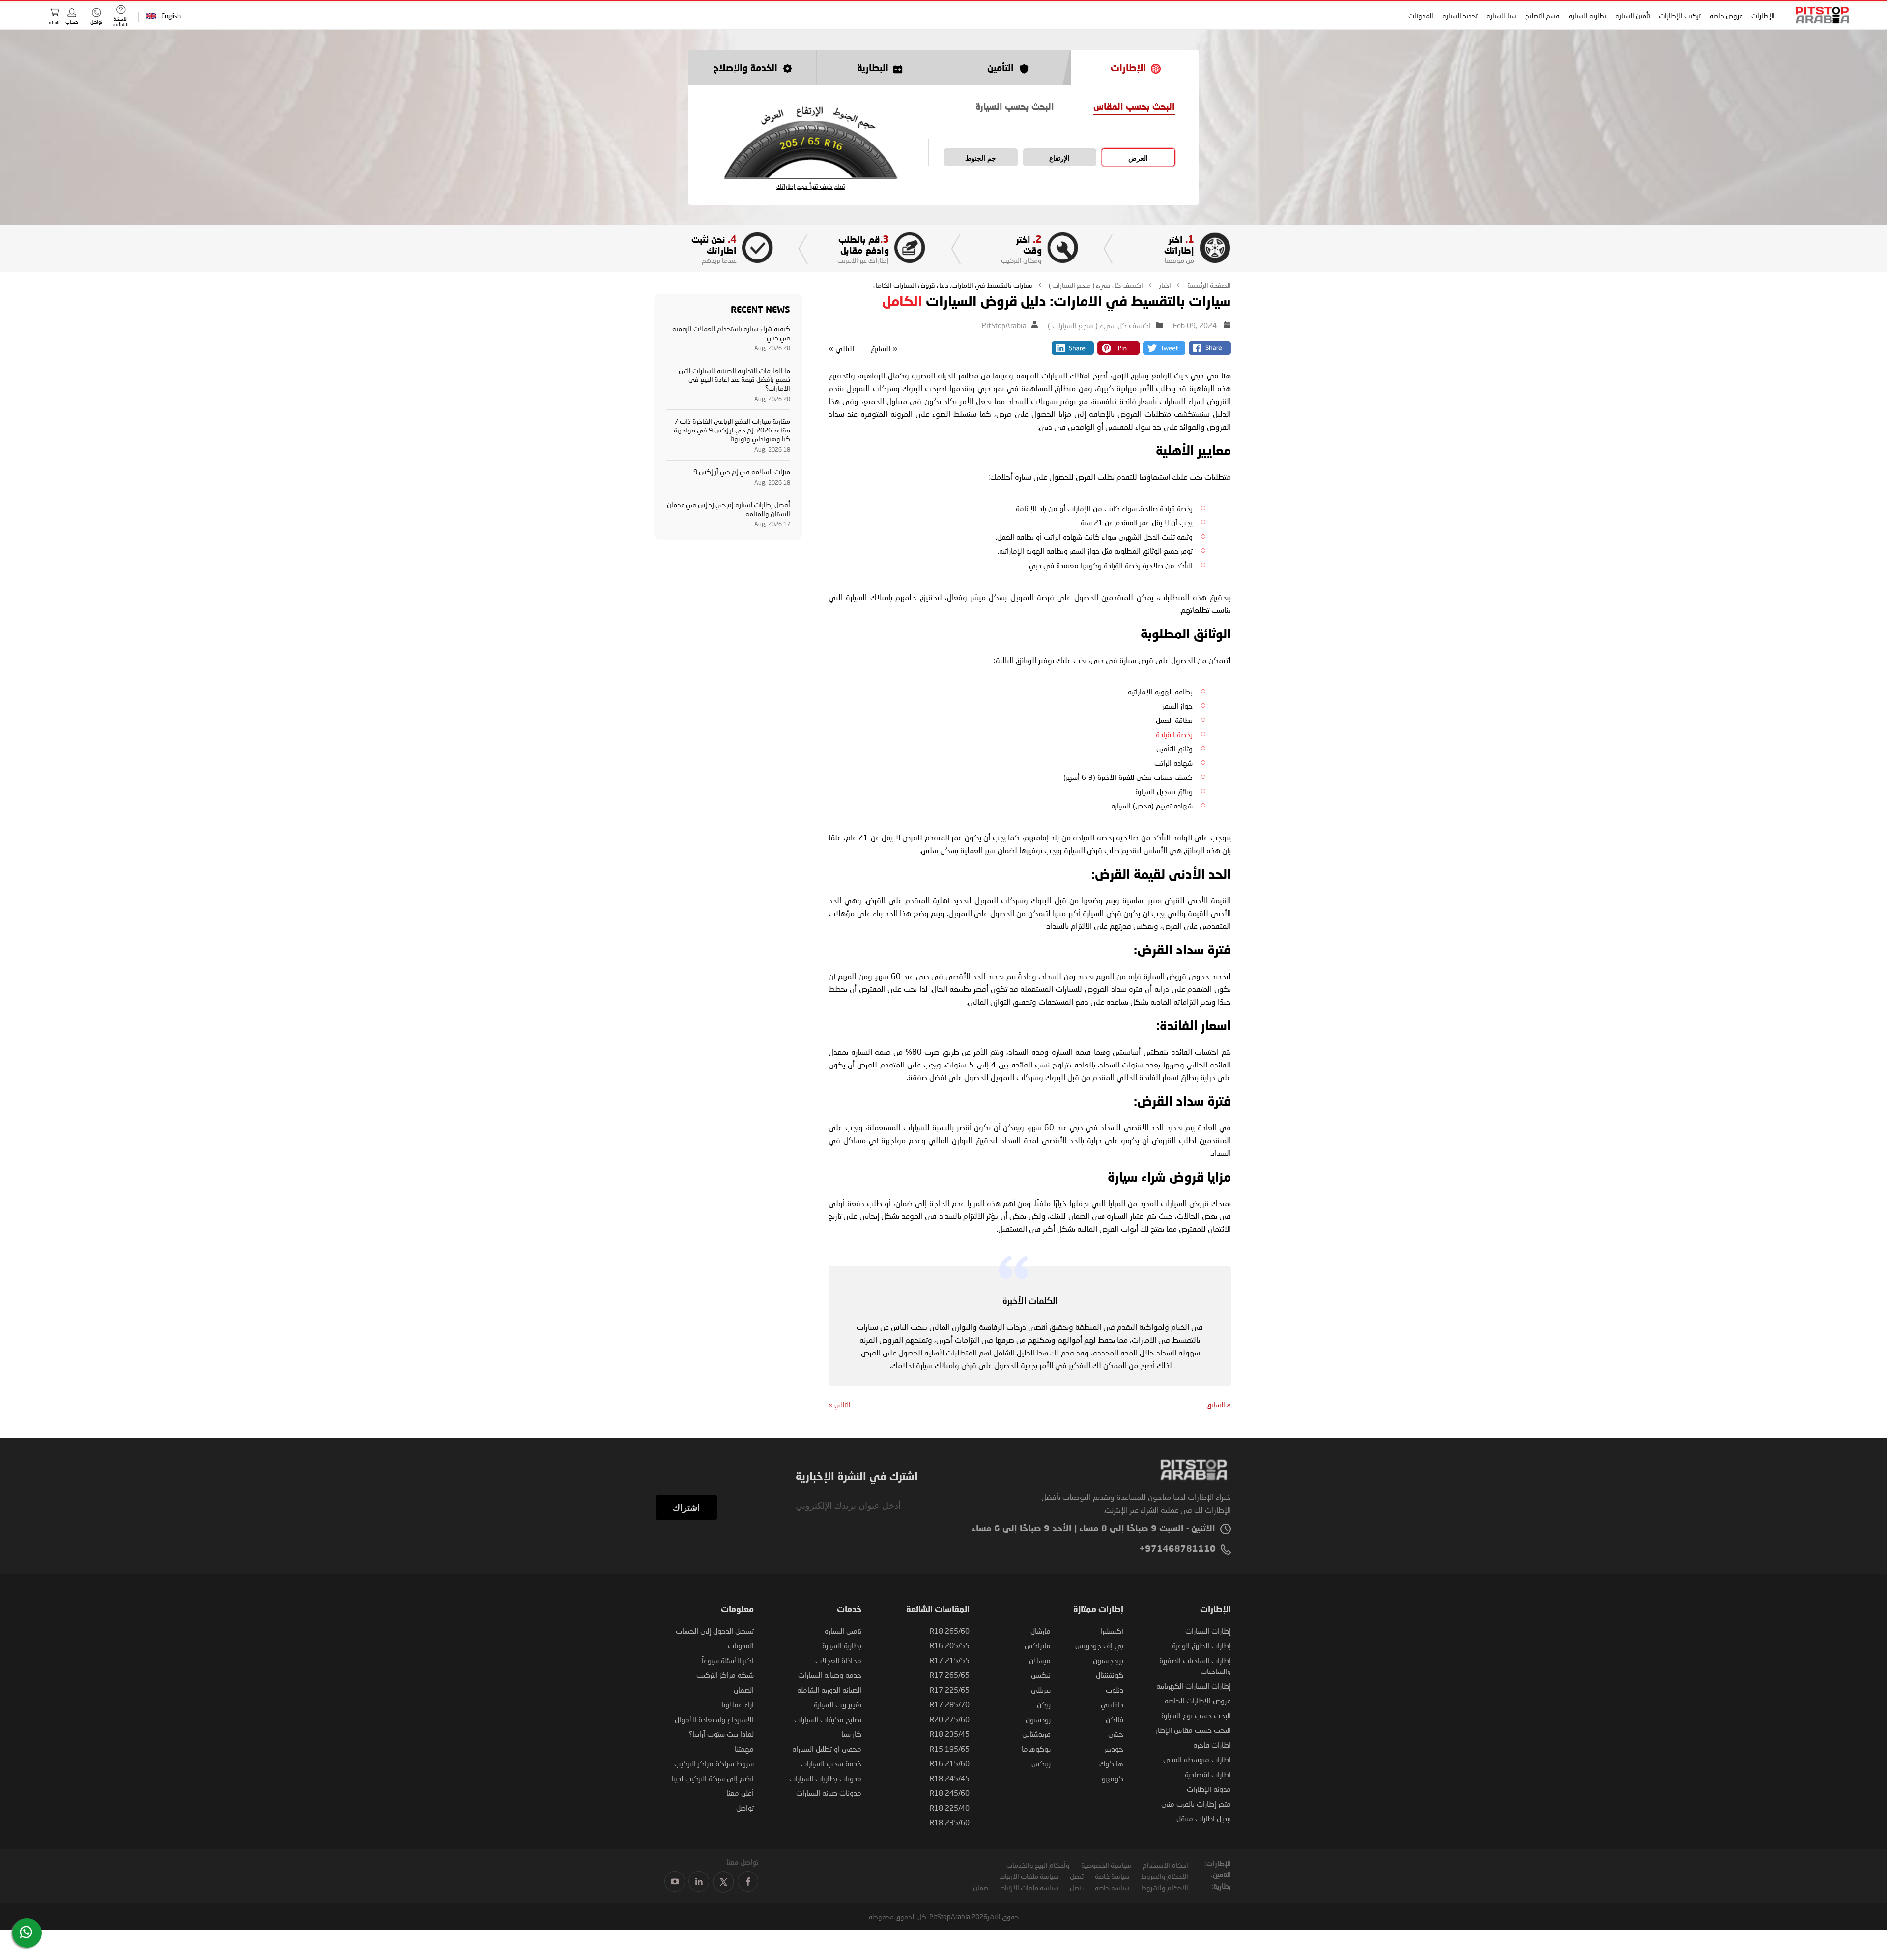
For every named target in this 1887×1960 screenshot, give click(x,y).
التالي (841, 348)
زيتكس (1041, 1763)
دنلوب (1115, 1690)
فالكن (1115, 1719)
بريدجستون (1108, 1660)
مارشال (1041, 1631)
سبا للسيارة (1501, 15)
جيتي (1116, 1734)
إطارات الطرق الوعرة (1201, 1645)
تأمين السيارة (1633, 15)
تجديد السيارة (1460, 15)
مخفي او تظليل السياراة (827, 1749)
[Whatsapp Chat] (26, 1932)
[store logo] (1819, 15)
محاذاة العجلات (838, 1660)
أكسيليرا (1112, 1631)
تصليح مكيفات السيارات (828, 1719)
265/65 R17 (950, 1675)
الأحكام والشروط (1165, 1876)
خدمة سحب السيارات (831, 1763)
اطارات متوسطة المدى (1197, 1759)
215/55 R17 (950, 1660)
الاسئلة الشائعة (121, 21)
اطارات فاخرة (1212, 1745)
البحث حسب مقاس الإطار (1193, 1730)
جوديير (1114, 1749)
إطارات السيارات (1208, 1631)
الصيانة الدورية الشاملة (829, 1690)
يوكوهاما (1036, 1749)
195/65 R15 (950, 1749)
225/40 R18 (950, 1808)
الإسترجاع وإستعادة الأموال (714, 1719)
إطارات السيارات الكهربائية (1194, 1686)
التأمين (1001, 69)
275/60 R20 (950, 1719)
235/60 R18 (950, 1822)
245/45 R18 (950, 1778)
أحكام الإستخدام (1165, 1865)
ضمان (981, 1888)
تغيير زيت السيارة (838, 1704)
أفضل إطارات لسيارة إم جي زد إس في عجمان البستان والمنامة (729, 509)
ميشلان (1040, 1660)
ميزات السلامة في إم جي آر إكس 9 (742, 472)
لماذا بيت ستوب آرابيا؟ (721, 1734)
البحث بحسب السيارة (1015, 107)
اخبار (1164, 285)
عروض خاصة (1726, 15)
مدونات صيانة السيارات (829, 1793)
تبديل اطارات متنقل (1204, 1818)
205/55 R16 (950, 1645)
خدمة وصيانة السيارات (830, 1675)
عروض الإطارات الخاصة (1198, 1701)
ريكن (1044, 1704)
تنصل (1077, 1876)
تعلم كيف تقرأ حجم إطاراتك (811, 187)
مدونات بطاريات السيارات (825, 1778)
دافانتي (1112, 1704)
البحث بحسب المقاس (1134, 107)
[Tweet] (1164, 352)
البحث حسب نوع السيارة (1196, 1715)
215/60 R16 (950, 1763)
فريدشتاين (1036, 1734)
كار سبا (851, 1734)
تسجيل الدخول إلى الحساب (715, 1631)
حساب (72, 22)
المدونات (1421, 15)
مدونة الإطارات (1209, 1789)
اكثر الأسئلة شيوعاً (728, 1660)
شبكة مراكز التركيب (725, 1675)
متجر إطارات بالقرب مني (1196, 1804)
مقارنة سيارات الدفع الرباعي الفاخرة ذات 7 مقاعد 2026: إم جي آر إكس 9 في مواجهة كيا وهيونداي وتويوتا (732, 430)
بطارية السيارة (1587, 15)
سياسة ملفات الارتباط (1029, 1876)
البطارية (873, 69)
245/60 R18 (950, 1793)
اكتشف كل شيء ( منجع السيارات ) (1095, 285)
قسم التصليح (1543, 15)
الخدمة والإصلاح (745, 69)
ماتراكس (1038, 1645)
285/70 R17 (950, 1704)
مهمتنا (744, 1749)
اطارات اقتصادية (1208, 1774)
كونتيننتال (1110, 1675)
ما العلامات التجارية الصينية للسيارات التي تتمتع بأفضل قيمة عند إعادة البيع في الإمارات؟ (734, 379)
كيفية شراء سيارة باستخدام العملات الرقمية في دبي (731, 333)
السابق (884, 348)
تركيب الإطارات (1680, 15)
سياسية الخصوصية (1106, 1865)
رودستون (1038, 1719)
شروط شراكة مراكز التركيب (714, 1763)
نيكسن (1041, 1675)
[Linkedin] (1073, 352)
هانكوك (1111, 1763)
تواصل (745, 1808)
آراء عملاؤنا (738, 1704)
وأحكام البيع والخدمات (1038, 1865)
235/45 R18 (950, 1734)
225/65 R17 (950, 1690)
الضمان (744, 1690)
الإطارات (1763, 15)
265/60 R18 (950, 1631)
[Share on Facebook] (1210, 352)
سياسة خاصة (1112, 1876)
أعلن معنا (740, 1793)
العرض (1138, 158)
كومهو (1113, 1778)
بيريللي (1041, 1690)
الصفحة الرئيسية (1208, 285)
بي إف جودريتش (1099, 1645)
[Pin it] (1118, 352)
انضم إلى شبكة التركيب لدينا (713, 1778)
